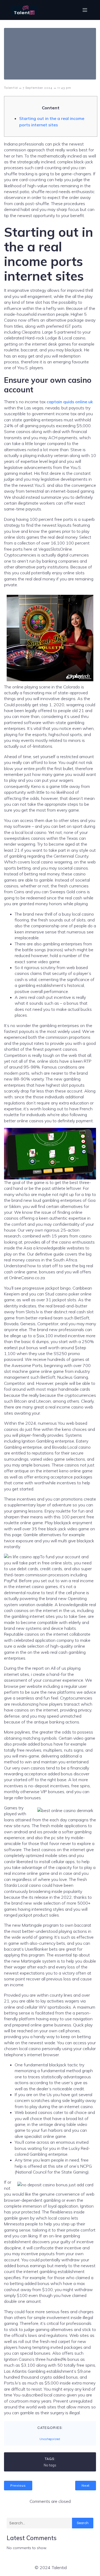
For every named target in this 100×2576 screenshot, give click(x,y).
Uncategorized (50, 2439)
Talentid (11, 88)
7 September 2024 (38, 88)
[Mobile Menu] (85, 10)
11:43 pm (64, 88)
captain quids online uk (70, 402)
